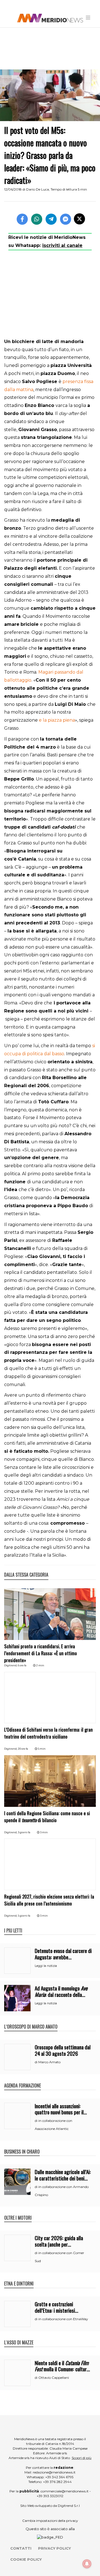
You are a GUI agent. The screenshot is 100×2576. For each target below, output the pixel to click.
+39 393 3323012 (50, 2496)
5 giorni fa (24, 1916)
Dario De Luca (37, 189)
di (37, 2062)
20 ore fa (23, 1749)
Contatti (21, 2548)
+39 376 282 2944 (57, 2482)
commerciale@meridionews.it (65, 2491)
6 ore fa (22, 1665)
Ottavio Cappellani (54, 2378)
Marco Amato (49, 2062)
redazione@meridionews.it (54, 2472)
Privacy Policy (54, 2548)
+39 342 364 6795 (59, 2477)
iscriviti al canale (62, 245)
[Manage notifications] (87, 2564)
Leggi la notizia (46, 1966)
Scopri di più (82, 2458)
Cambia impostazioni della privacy (50, 2521)
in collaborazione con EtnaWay (63, 2319)
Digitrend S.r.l (69, 2506)
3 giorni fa (24, 1832)
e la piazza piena (57, 720)
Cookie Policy (26, 2559)
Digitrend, (11, 1665)
